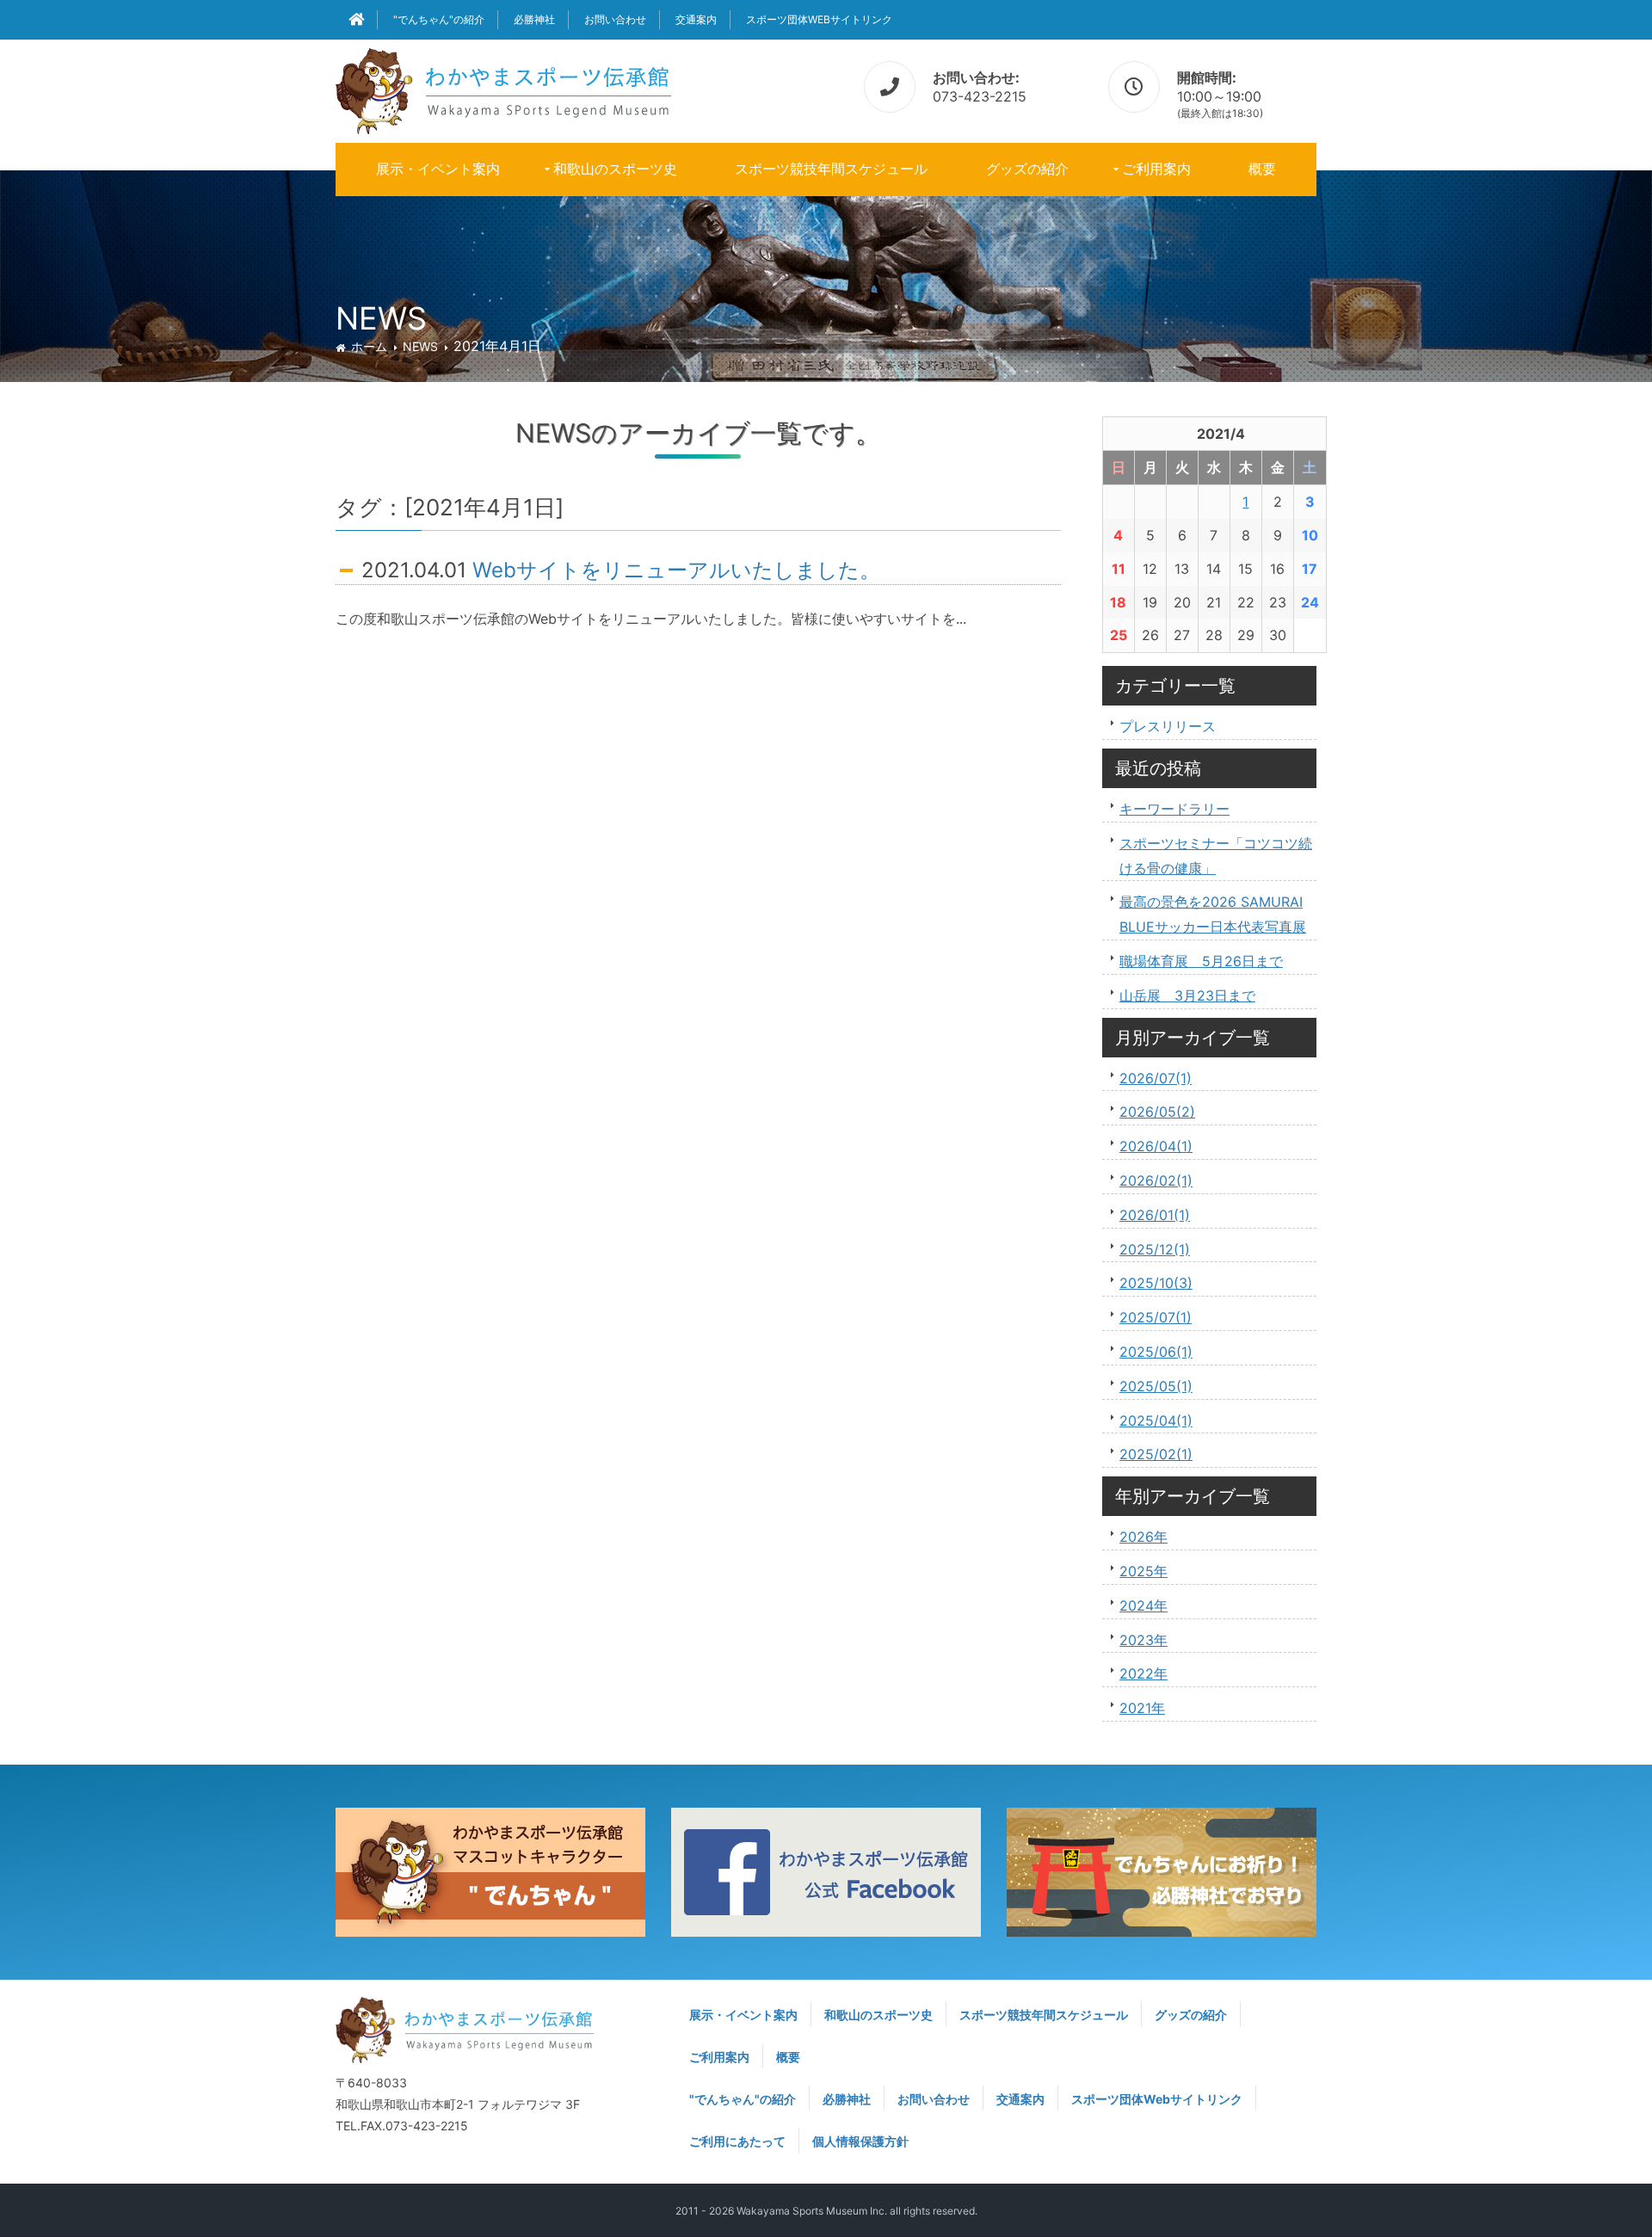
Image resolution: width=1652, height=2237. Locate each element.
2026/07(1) (1156, 1078)
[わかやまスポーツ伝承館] (503, 88)
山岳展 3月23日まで (1187, 995)
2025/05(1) (1156, 1386)
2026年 (1143, 1537)
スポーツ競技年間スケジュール (831, 169)
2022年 (1143, 1673)
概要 (1262, 169)
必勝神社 (534, 19)
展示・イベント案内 (438, 169)
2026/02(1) (1156, 1180)
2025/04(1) (1156, 1420)
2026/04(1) (1156, 1146)
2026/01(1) (1155, 1215)
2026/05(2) (1157, 1112)
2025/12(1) (1155, 1249)
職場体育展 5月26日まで (1201, 961)
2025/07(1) (1156, 1317)
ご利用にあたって (737, 2141)
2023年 (1143, 1640)
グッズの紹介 (1027, 169)
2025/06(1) (1156, 1352)
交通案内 (696, 19)
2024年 (1143, 1605)
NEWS (420, 346)
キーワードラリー (1174, 809)
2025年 (1143, 1571)
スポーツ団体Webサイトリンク (819, 19)
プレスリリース (1168, 726)
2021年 (1142, 1708)
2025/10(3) (1156, 1283)
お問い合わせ (615, 19)
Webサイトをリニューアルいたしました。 (676, 570)
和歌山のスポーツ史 (615, 169)
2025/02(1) (1156, 1454)
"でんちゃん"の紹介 (439, 19)
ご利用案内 (1156, 169)
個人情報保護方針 (860, 2141)
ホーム (369, 346)
